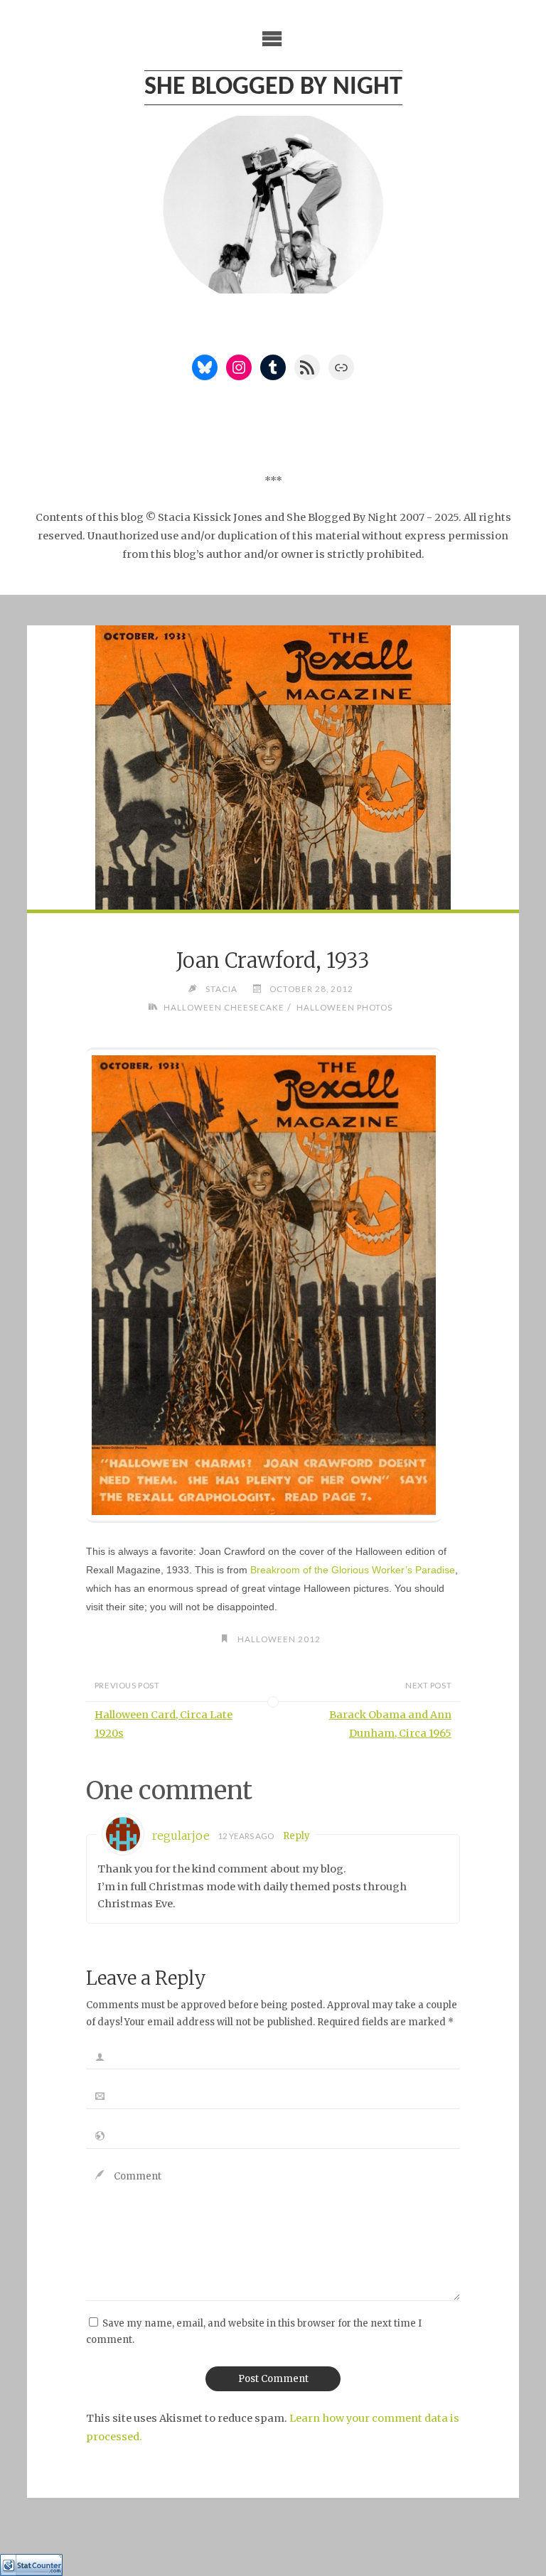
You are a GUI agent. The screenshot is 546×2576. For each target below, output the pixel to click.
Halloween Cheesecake (224, 1007)
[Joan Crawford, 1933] (273, 863)
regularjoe (181, 1836)
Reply (296, 1836)
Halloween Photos (344, 1007)
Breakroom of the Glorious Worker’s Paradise (353, 1570)
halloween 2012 (279, 1639)
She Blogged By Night (273, 87)
